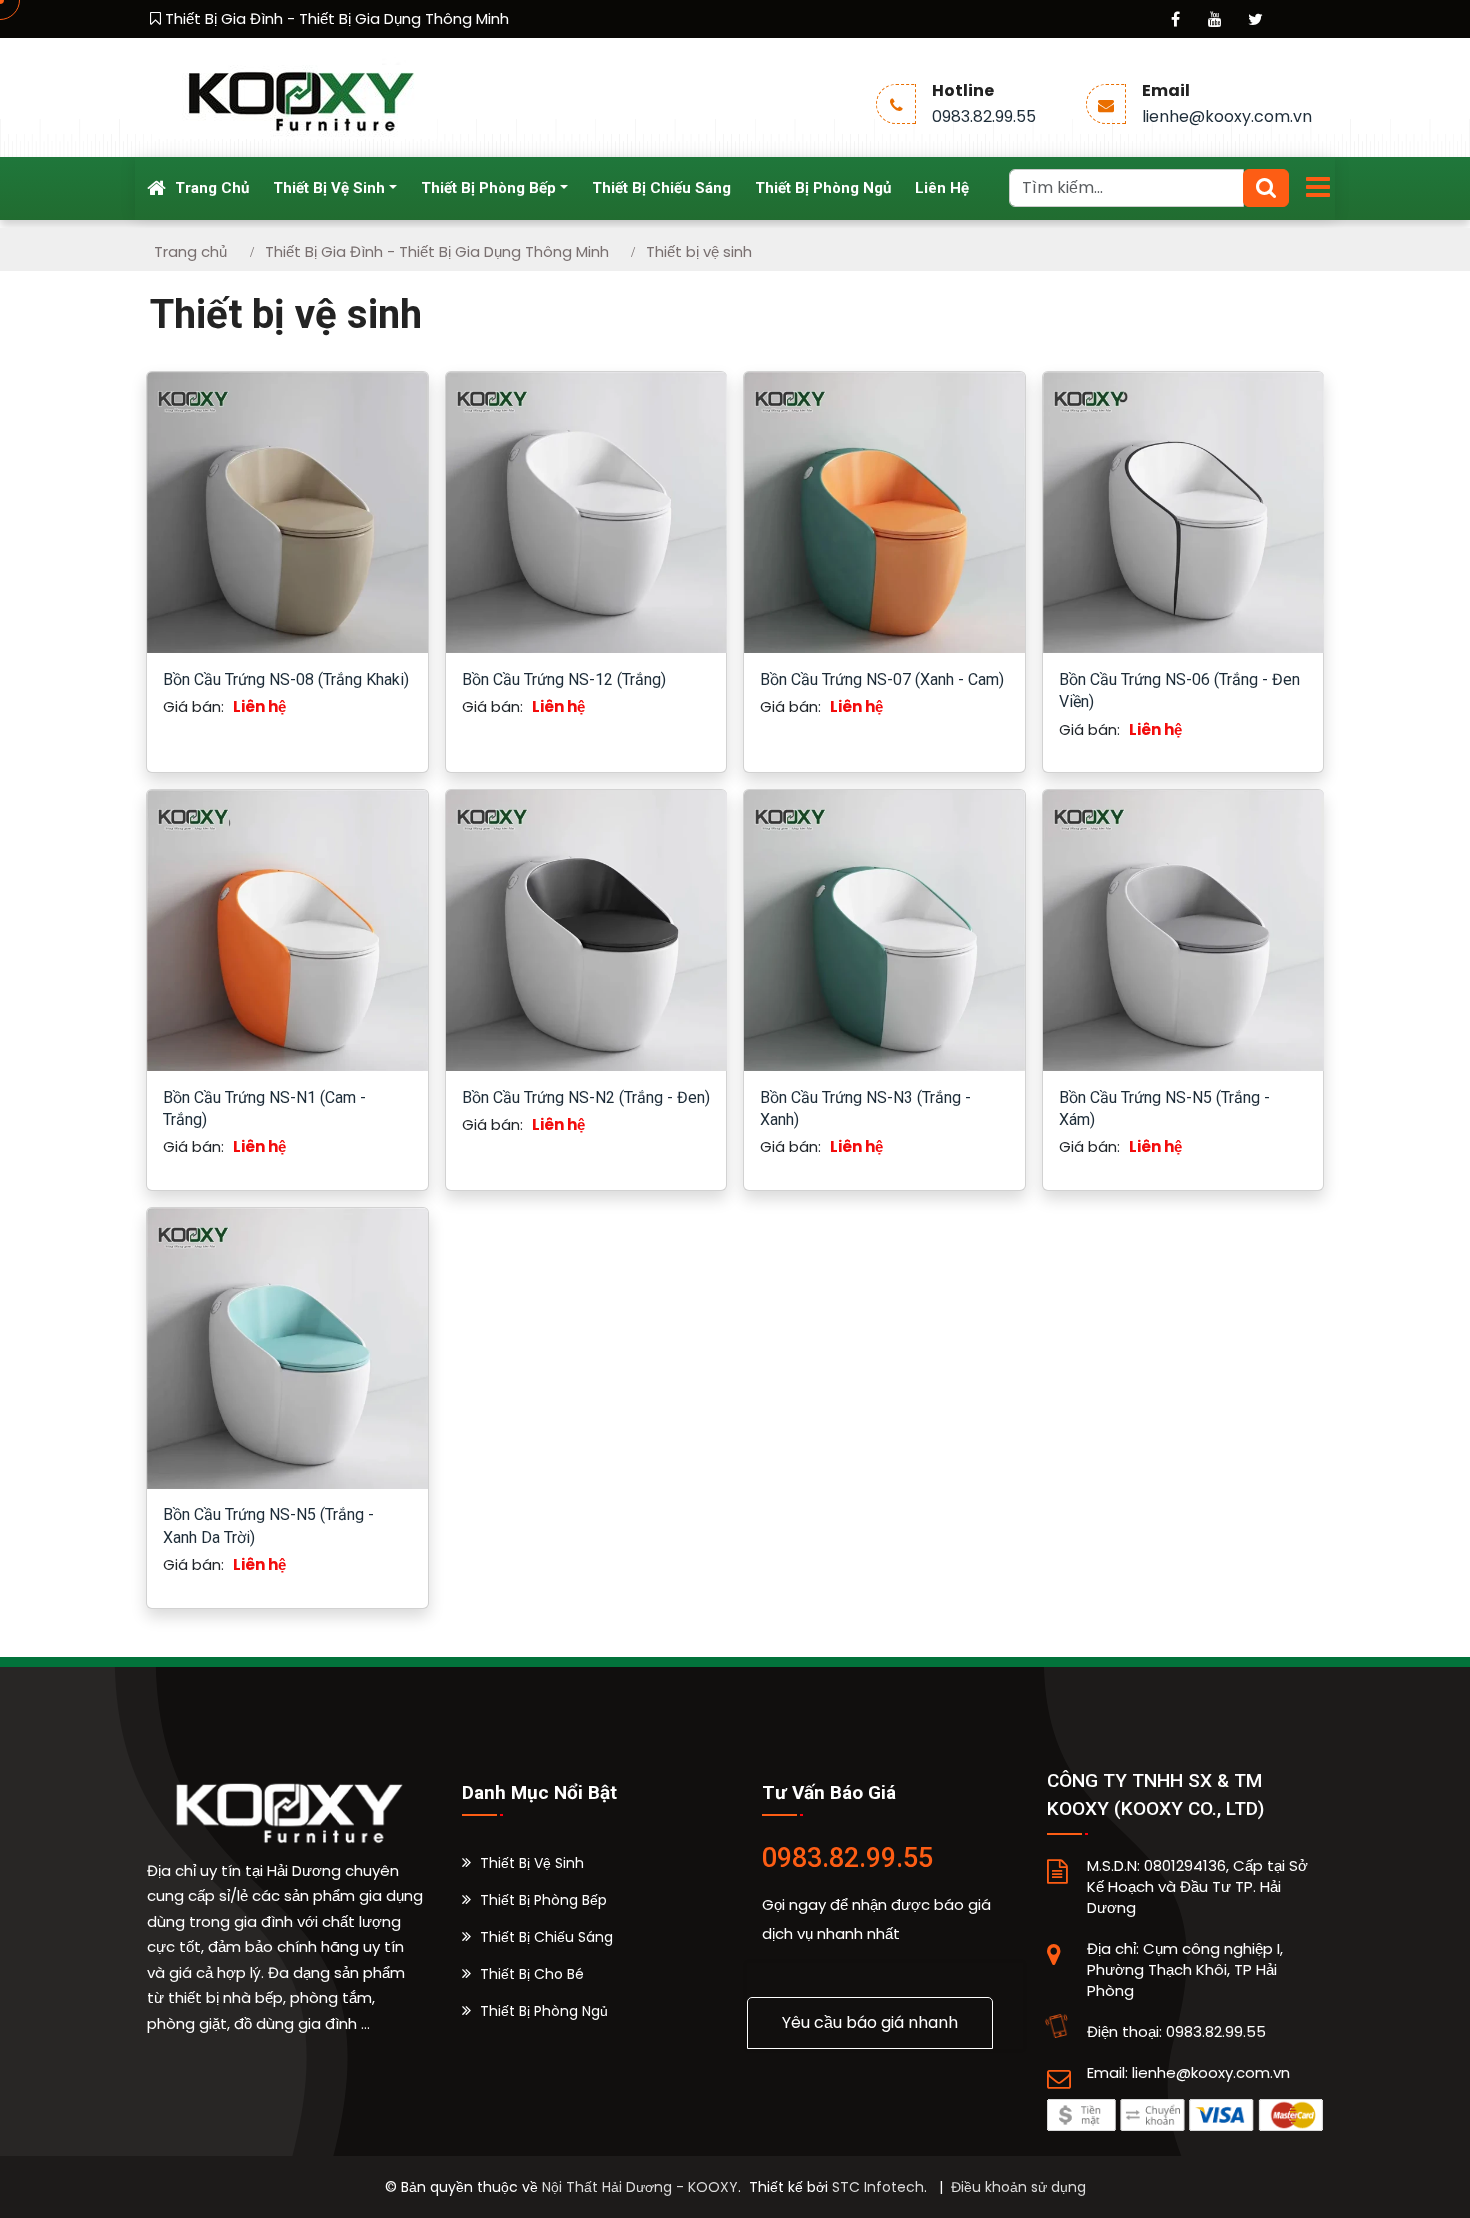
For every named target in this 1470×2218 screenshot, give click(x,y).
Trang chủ (210, 188)
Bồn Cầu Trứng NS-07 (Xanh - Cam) (882, 679)
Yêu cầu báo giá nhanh (870, 2022)
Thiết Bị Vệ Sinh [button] (329, 188)
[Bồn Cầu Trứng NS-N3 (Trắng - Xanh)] (884, 928)
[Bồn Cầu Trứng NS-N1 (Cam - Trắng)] (287, 928)
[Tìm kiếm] (1266, 188)
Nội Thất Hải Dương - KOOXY (640, 2187)
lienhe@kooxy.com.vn (1227, 116)
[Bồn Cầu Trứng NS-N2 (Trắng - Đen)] (586, 928)
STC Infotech (878, 2187)
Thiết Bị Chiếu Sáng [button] (661, 188)
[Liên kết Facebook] (1175, 19)
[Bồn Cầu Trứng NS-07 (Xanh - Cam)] (884, 511)
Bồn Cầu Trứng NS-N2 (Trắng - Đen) (586, 1097)
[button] (523, 1863)
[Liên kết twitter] (1255, 19)
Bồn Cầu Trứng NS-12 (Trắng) (564, 679)
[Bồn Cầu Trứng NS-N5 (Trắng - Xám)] (1183, 928)
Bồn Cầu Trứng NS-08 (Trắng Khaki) (286, 679)
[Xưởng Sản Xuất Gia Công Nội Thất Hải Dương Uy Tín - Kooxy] (297, 96)
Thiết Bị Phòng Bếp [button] (488, 188)
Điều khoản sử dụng (1018, 2187)
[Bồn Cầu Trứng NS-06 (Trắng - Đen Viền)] (1183, 511)
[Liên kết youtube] (1215, 19)
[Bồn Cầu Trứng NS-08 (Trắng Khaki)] (287, 511)
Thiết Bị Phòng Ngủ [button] (823, 188)
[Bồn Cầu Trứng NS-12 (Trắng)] (586, 511)
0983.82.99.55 (984, 116)
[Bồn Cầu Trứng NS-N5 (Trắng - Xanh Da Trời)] (287, 1346)
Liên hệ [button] (942, 188)
